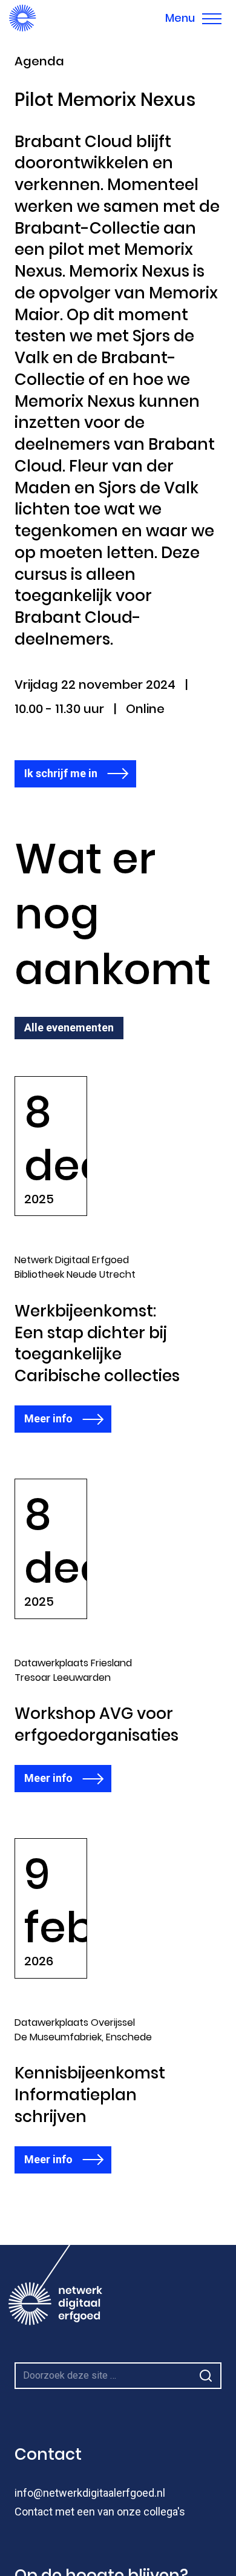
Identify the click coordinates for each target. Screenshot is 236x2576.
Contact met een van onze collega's (100, 2512)
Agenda (39, 62)
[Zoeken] (206, 2376)
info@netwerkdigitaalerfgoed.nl (90, 2493)
